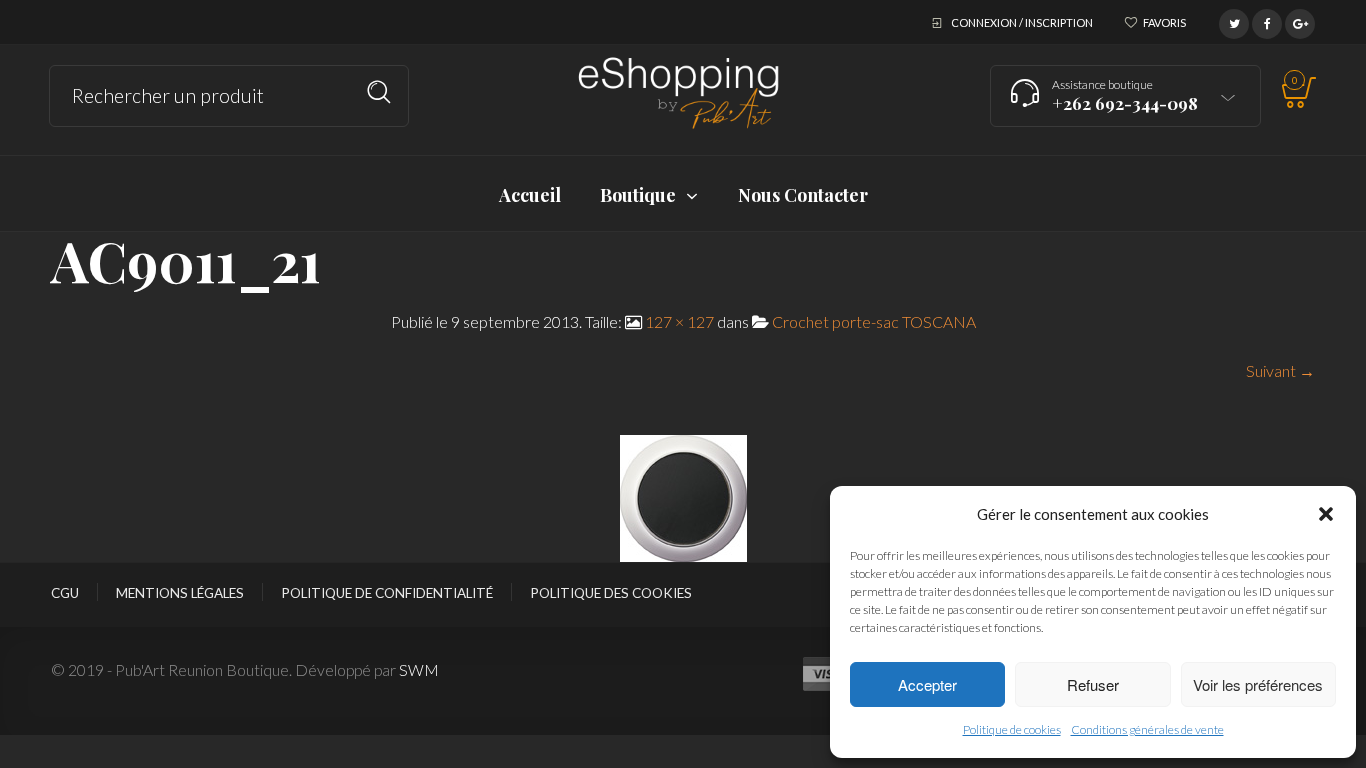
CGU (65, 593)
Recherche (379, 92)
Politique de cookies (1012, 729)
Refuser (1093, 684)
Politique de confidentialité (387, 593)
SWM (419, 669)
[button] (1326, 514)
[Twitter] (1234, 21)
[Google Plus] (1300, 21)
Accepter (927, 684)
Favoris (1164, 22)
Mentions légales (180, 593)
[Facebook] (1267, 21)
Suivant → (1280, 370)
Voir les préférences (1258, 684)
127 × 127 (679, 321)
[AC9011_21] (683, 496)
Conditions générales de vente (1147, 729)
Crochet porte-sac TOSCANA (874, 321)
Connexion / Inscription (1022, 22)
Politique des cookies (611, 593)
